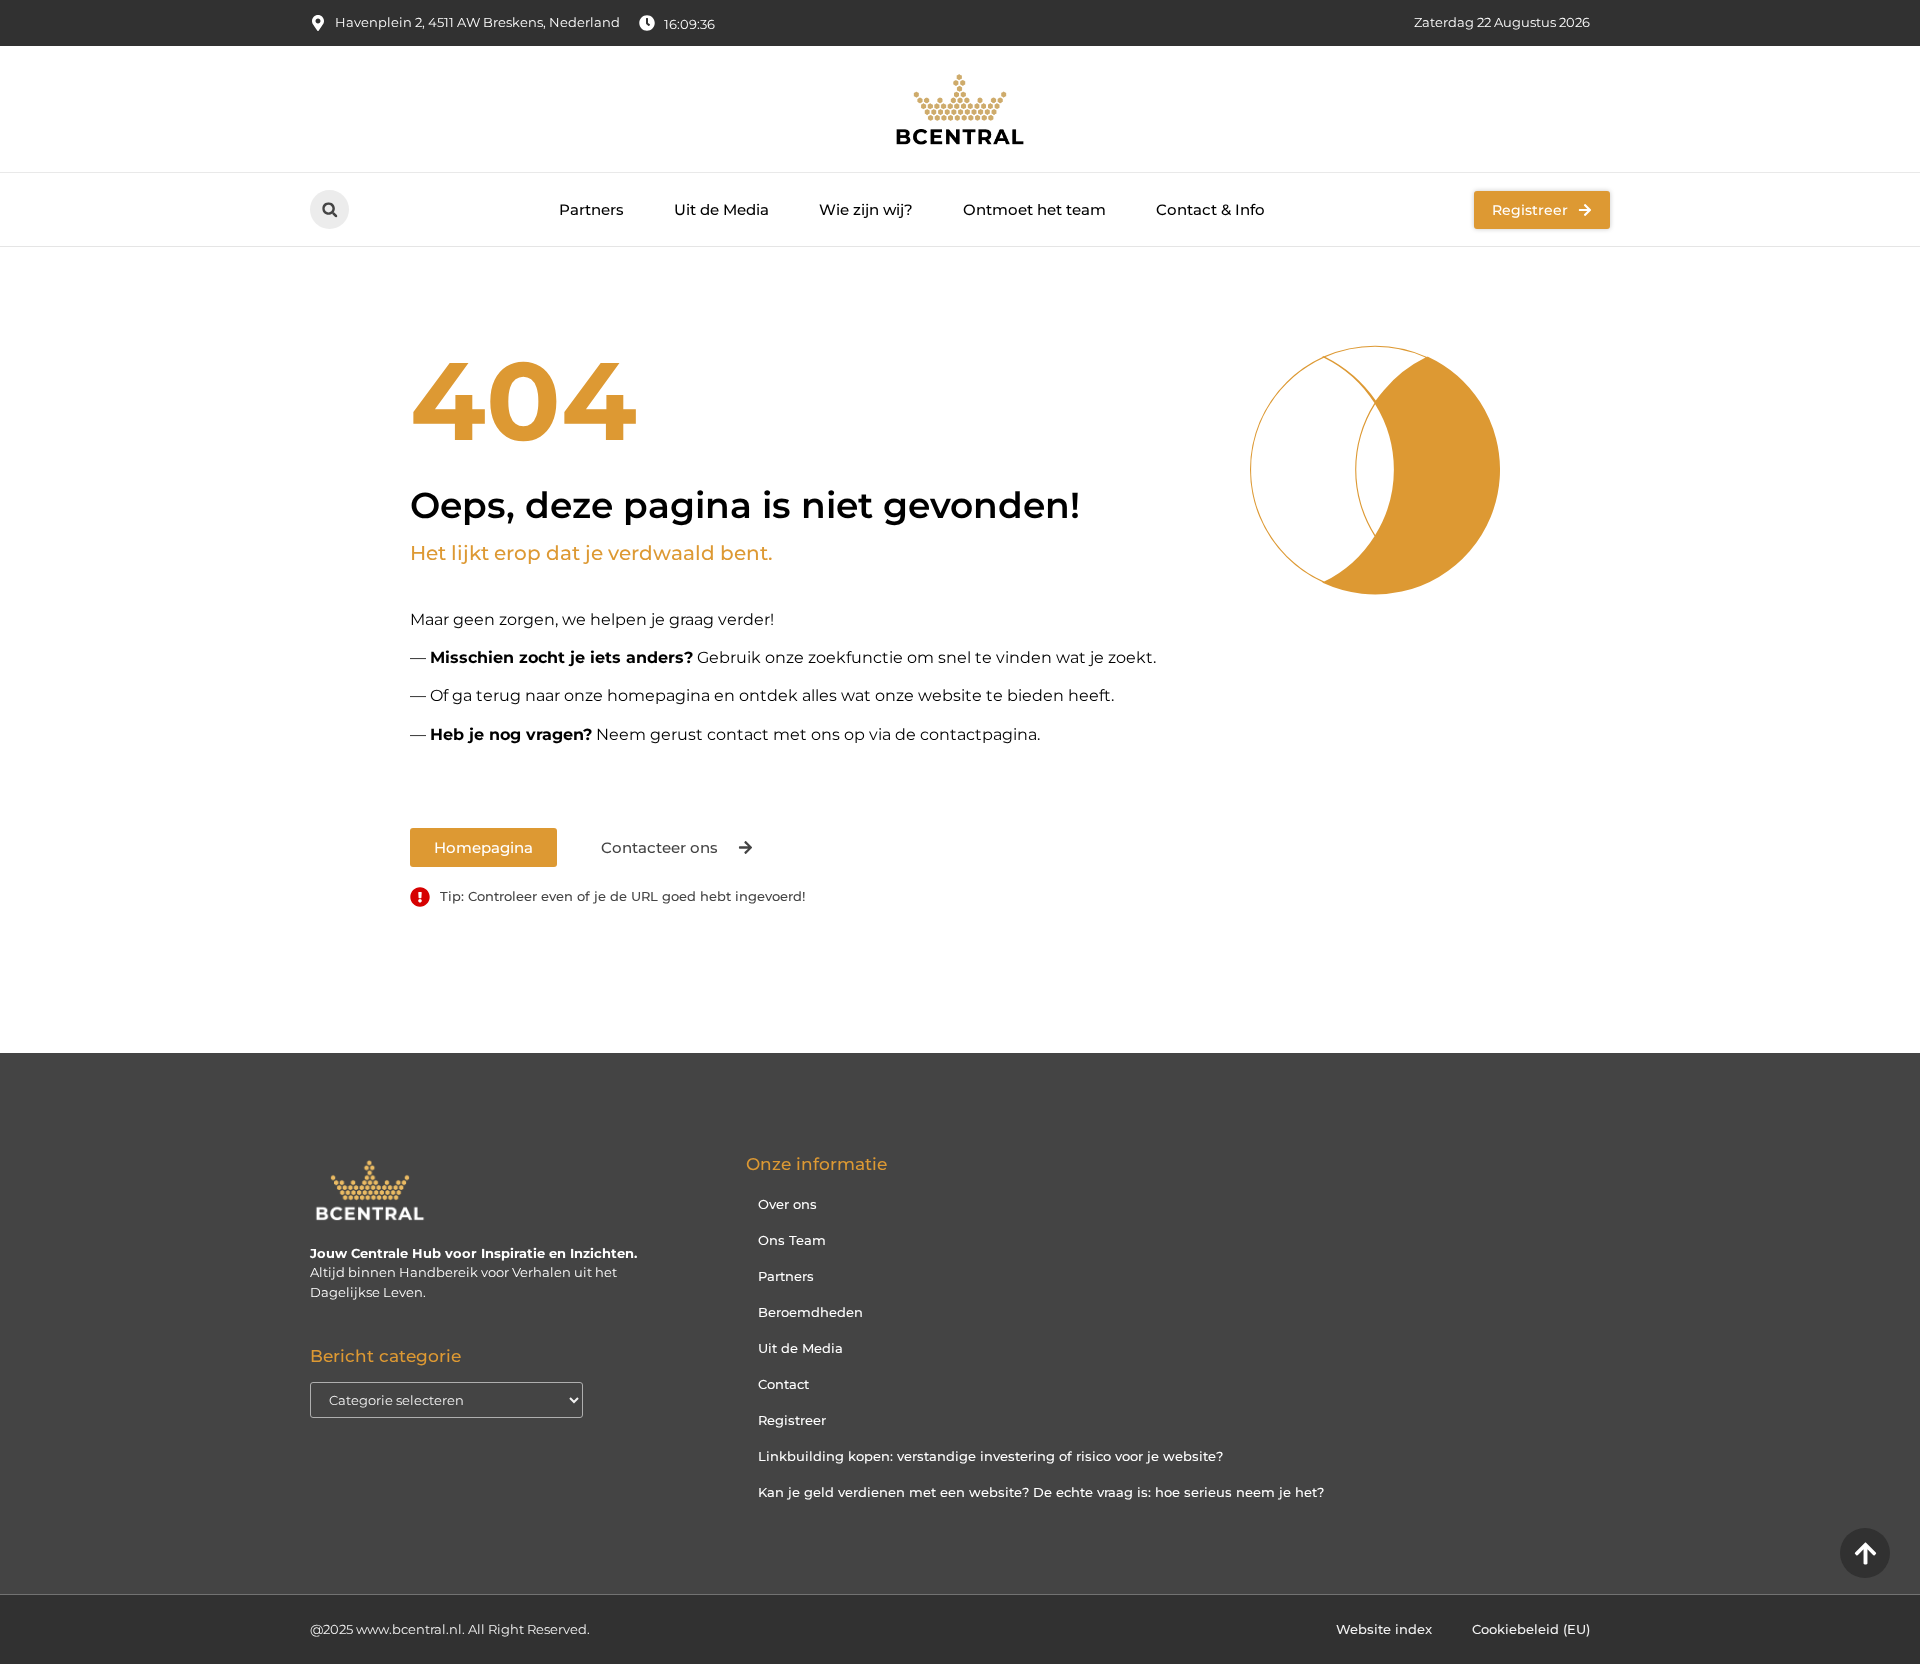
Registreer (792, 1420)
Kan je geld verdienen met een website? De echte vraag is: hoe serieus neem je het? (1041, 1492)
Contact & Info (1210, 209)
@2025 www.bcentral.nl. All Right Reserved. (450, 1629)
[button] (329, 209)
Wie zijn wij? (866, 209)
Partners (591, 209)
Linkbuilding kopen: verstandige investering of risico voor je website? (990, 1456)
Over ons (787, 1204)
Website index (1384, 1629)
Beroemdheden (810, 1312)
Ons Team (792, 1240)
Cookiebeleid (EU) (1531, 1629)
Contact (783, 1384)
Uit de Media (721, 209)
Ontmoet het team (1034, 209)
